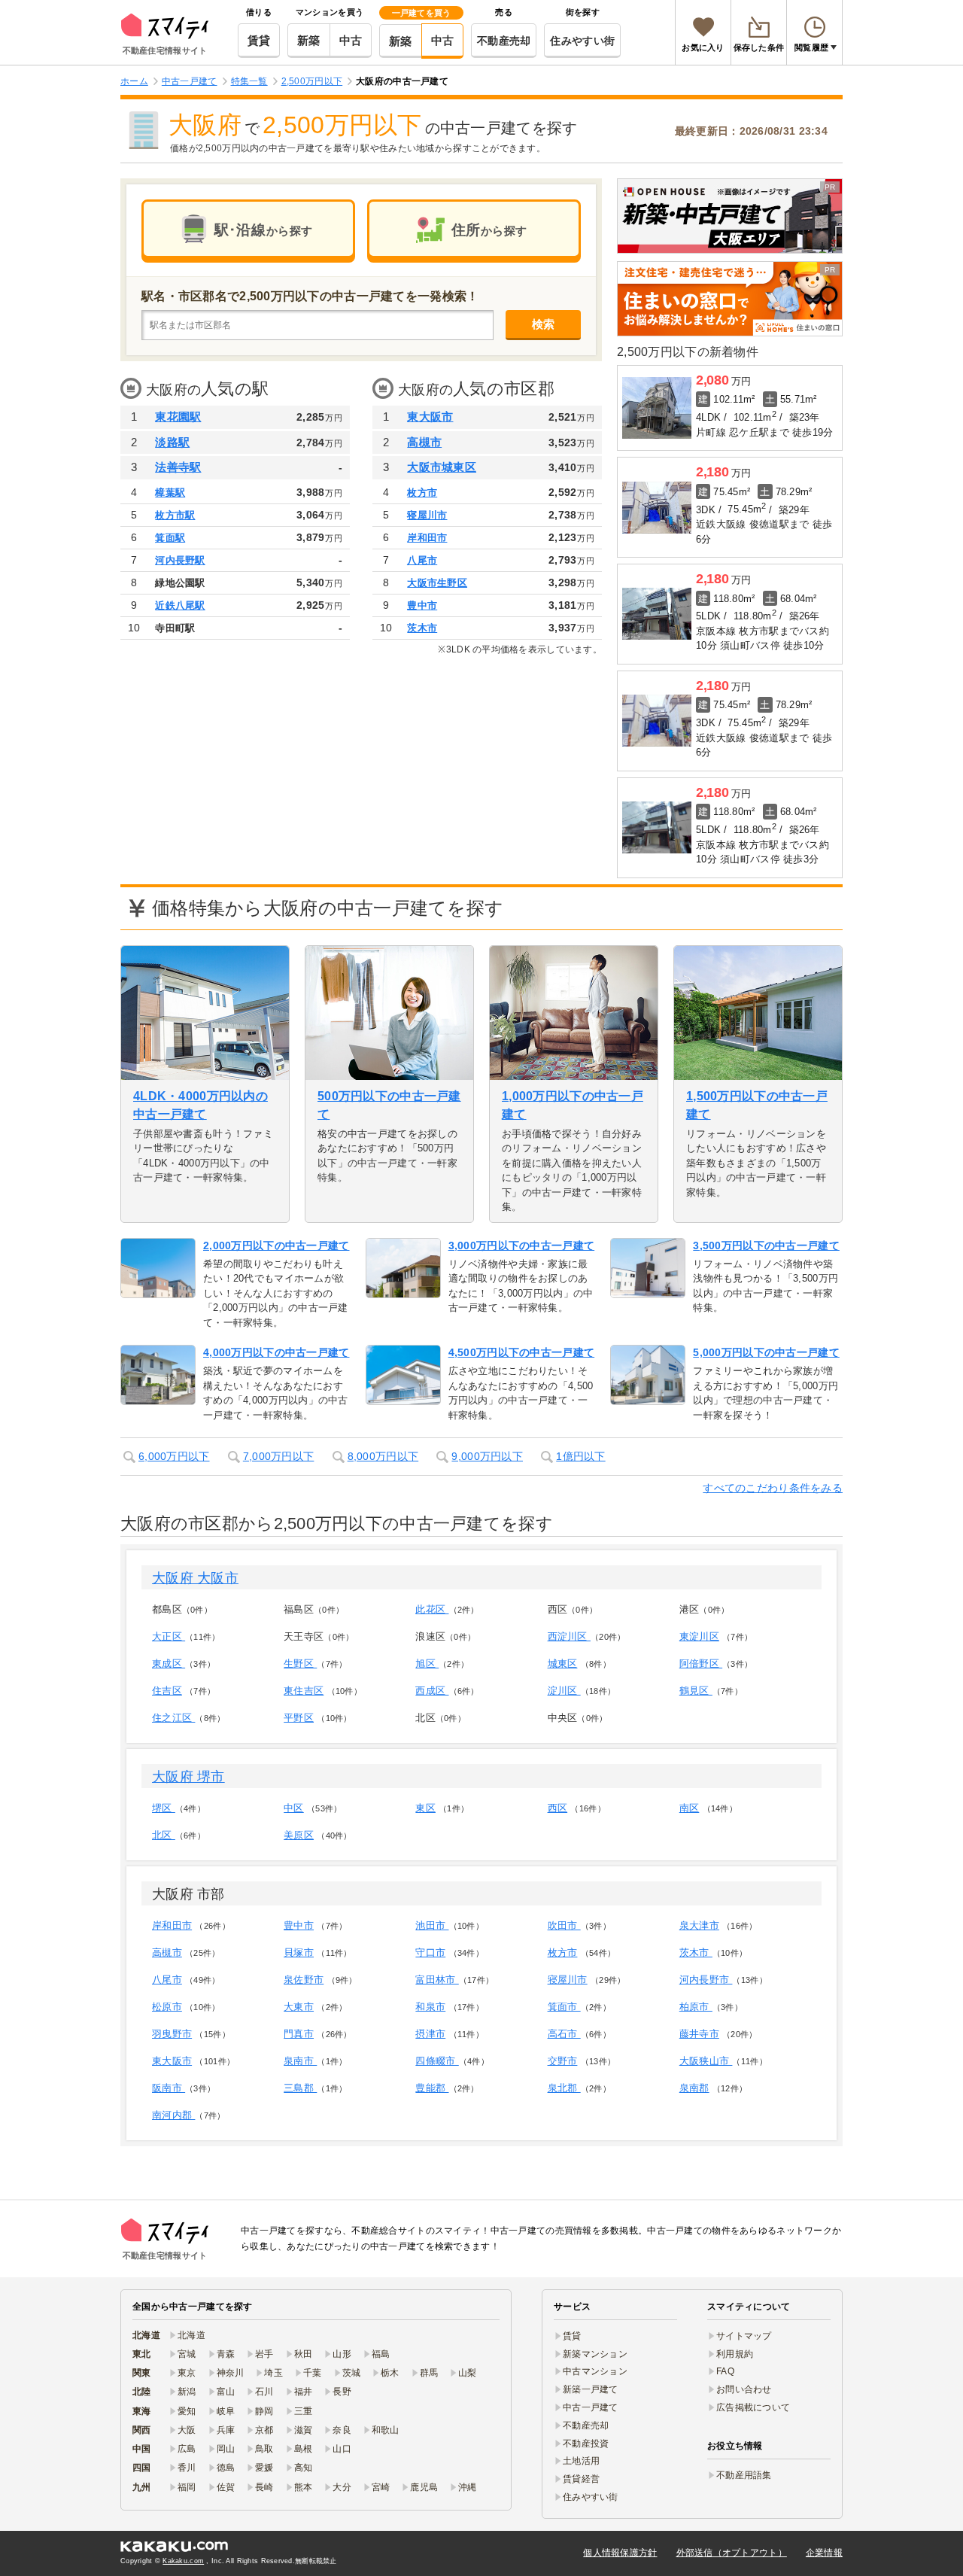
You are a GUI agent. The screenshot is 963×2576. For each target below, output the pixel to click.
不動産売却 (504, 41)
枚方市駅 (175, 515)
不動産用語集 (744, 2475)
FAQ (725, 2371)
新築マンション (595, 2354)
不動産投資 (586, 2444)
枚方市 (422, 493)
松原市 (167, 2007)
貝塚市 (299, 1953)
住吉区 (167, 1691)
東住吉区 (304, 1691)
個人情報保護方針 (620, 2553)
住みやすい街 (582, 41)
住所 (489, 230)
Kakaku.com (183, 2561)
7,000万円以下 (279, 1456)
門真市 (299, 2034)
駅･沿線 (263, 230)
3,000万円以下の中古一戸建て (521, 1245)
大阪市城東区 (442, 467)
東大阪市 (430, 417)
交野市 (563, 2061)
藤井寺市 (699, 2034)
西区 (558, 1808)
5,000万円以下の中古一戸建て (766, 1352)
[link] (730, 216)
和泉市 (430, 2007)
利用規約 (735, 2354)
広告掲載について (753, 2407)
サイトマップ (744, 2336)
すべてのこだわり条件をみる (773, 1488)
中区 (294, 1808)
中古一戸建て (591, 2407)
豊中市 (422, 605)
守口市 (430, 1953)
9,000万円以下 (487, 1456)
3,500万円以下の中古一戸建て (766, 1245)
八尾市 (422, 560)
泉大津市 (699, 1925)
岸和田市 (427, 538)
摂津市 (430, 2034)
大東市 (299, 2007)
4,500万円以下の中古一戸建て (521, 1352)
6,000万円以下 (174, 1456)
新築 (309, 40)
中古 (351, 40)
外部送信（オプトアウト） (732, 2553)
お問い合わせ (744, 2389)
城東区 (563, 1664)
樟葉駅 (170, 493)
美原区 (299, 1835)
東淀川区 (699, 1636)
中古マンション (595, 2371)
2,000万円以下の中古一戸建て (276, 1245)
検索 (544, 324)
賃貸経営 (581, 2479)
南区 (690, 1808)
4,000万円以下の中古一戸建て (276, 1352)
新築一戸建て (591, 2389)
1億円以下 (580, 1456)
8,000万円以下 (383, 1456)
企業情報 (824, 2553)
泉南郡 (694, 2088)
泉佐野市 (304, 1980)
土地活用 (581, 2461)
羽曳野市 (172, 2034)
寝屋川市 (427, 515)
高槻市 (424, 442)
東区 (425, 1808)
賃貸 (259, 40)
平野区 (299, 1718)
